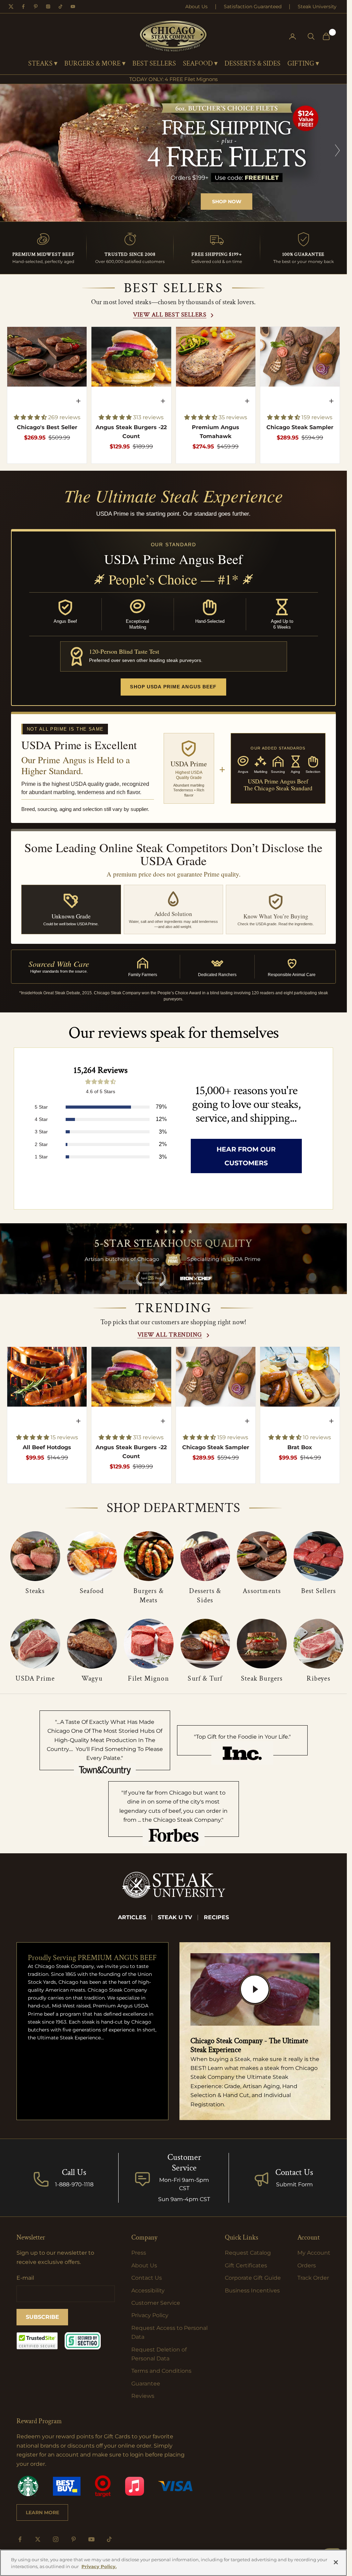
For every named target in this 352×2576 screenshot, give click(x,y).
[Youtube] (73, 7)
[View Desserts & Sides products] (205, 1556)
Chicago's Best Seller (47, 427)
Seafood (92, 1591)
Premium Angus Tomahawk (216, 432)
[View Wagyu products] (92, 1644)
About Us (196, 7)
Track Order (313, 2278)
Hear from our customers (246, 1156)
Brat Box (300, 1447)
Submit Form (294, 2184)
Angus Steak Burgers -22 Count (131, 432)
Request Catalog (248, 2253)
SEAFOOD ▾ (200, 64)
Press (139, 2253)
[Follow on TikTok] (109, 2539)
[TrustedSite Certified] (37, 2341)
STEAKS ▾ (43, 64)
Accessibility (148, 2291)
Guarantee (146, 2384)
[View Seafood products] (92, 1556)
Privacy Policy (150, 2315)
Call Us (74, 2172)
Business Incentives (252, 2291)
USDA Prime (35, 1679)
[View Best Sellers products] (318, 1556)
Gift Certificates (246, 2265)
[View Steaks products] (35, 1556)
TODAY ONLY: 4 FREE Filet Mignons (173, 79)
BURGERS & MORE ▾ (95, 64)
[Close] (336, 2562)
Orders (307, 2265)
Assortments (262, 1591)
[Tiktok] (60, 7)
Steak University (317, 7)
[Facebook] (23, 7)
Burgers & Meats (148, 1596)
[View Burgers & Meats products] (149, 1556)
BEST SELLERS (154, 64)
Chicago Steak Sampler (300, 427)
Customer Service (156, 2303)
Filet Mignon (148, 1679)
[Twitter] (11, 7)
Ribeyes (318, 1679)
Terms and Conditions (161, 2371)
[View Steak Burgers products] (262, 1644)
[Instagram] (48, 7)
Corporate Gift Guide (253, 2278)
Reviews (143, 2396)
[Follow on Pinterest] (74, 2539)
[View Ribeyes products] (318, 1644)
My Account (314, 2253)
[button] (31, 417)
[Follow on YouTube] (91, 2539)
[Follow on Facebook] (20, 2539)
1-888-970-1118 (74, 2184)
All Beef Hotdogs (47, 1447)
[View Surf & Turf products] (205, 1644)
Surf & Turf (205, 1679)
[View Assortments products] (262, 1556)
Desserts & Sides (205, 1596)
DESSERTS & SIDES (252, 64)
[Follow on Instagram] (56, 2539)
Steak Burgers (262, 1679)
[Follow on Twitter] (38, 2539)
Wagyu (92, 1679)
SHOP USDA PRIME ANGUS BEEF (173, 687)
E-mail (25, 2278)
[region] (173, 153)
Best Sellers (318, 1591)
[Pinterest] (36, 7)
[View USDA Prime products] (35, 1644)
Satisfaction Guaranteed (253, 7)
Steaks (35, 1591)
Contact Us (294, 2172)
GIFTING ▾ (303, 64)
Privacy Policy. (99, 2566)
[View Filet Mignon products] (149, 1644)
